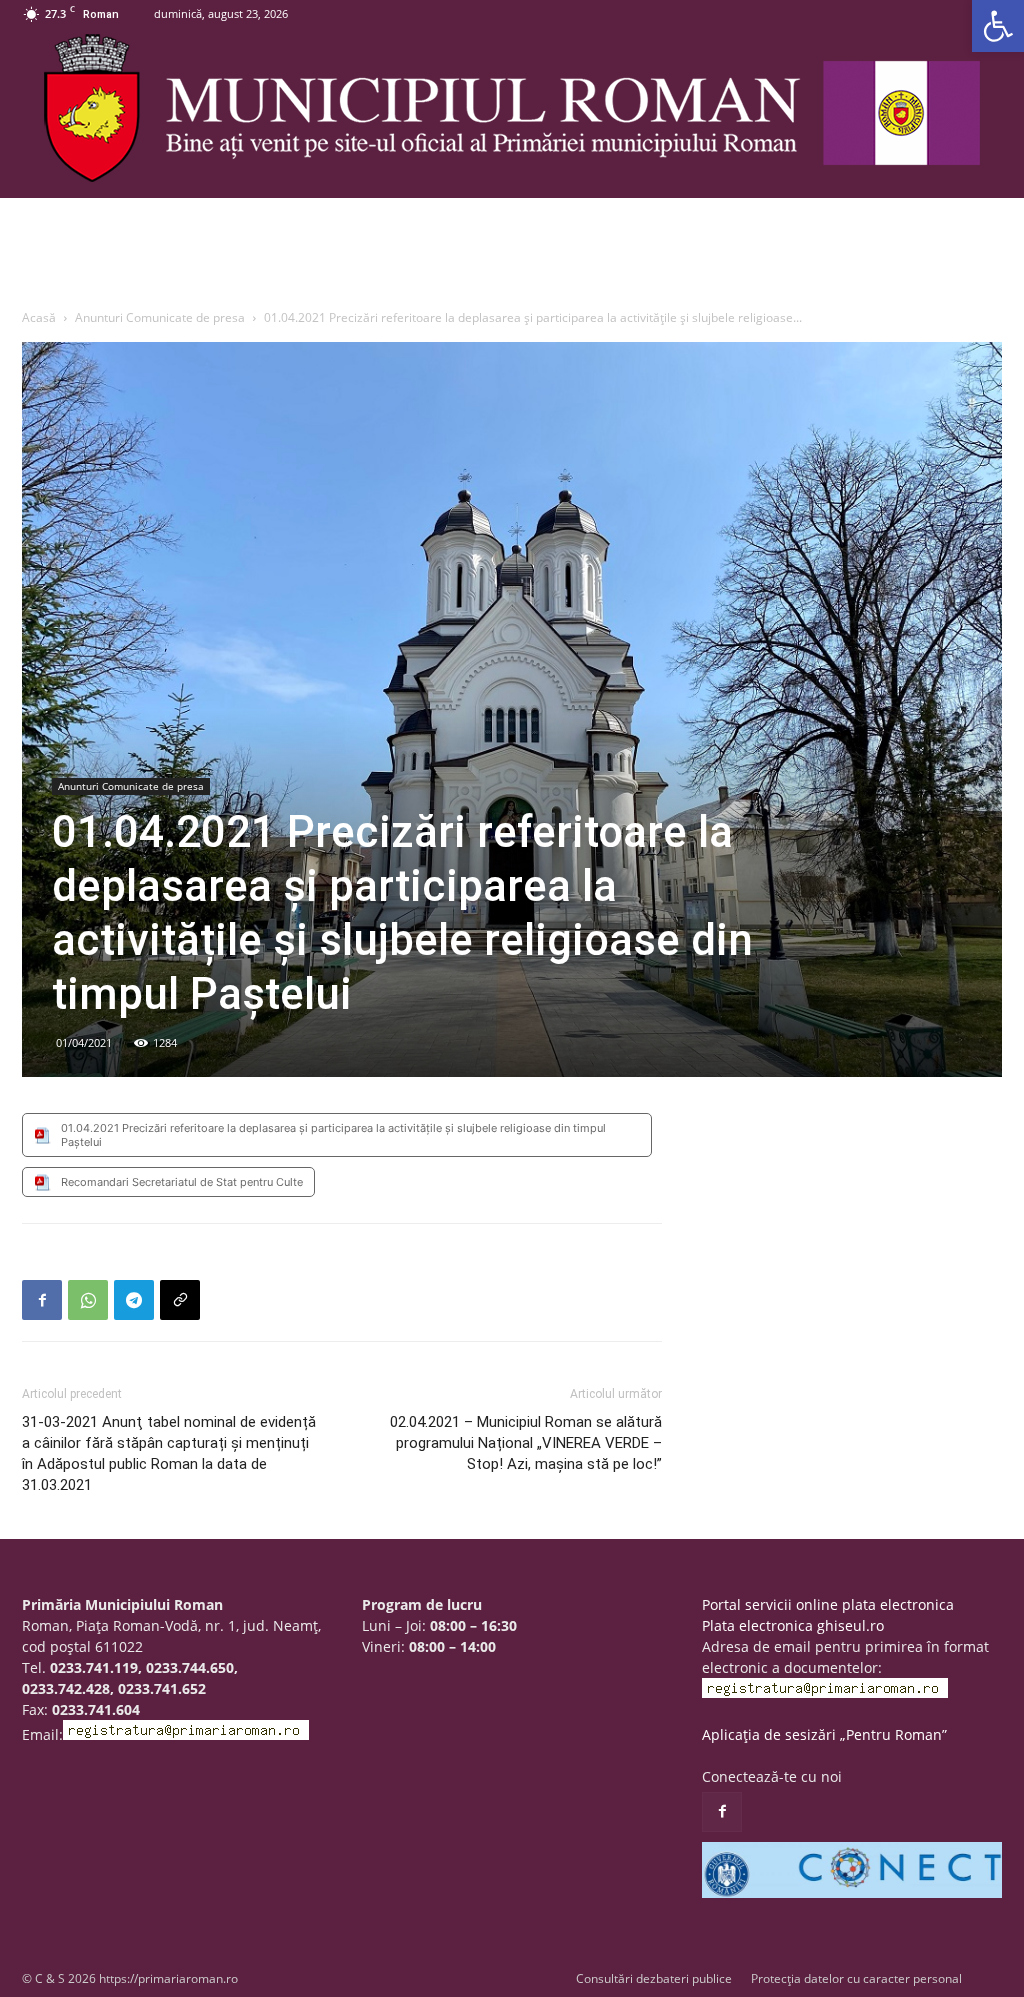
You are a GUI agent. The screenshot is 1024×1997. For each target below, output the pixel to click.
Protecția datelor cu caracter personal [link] (856, 1978)
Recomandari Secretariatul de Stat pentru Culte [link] (182, 1182)
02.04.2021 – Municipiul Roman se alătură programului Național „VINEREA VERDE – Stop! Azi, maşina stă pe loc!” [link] (526, 1443)
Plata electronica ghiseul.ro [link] (793, 1625)
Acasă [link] (39, 317)
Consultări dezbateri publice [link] (654, 1978)
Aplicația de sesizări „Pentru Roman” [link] (824, 1734)
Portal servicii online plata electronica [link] (828, 1604)
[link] (998, 26)
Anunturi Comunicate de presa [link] (160, 317)
